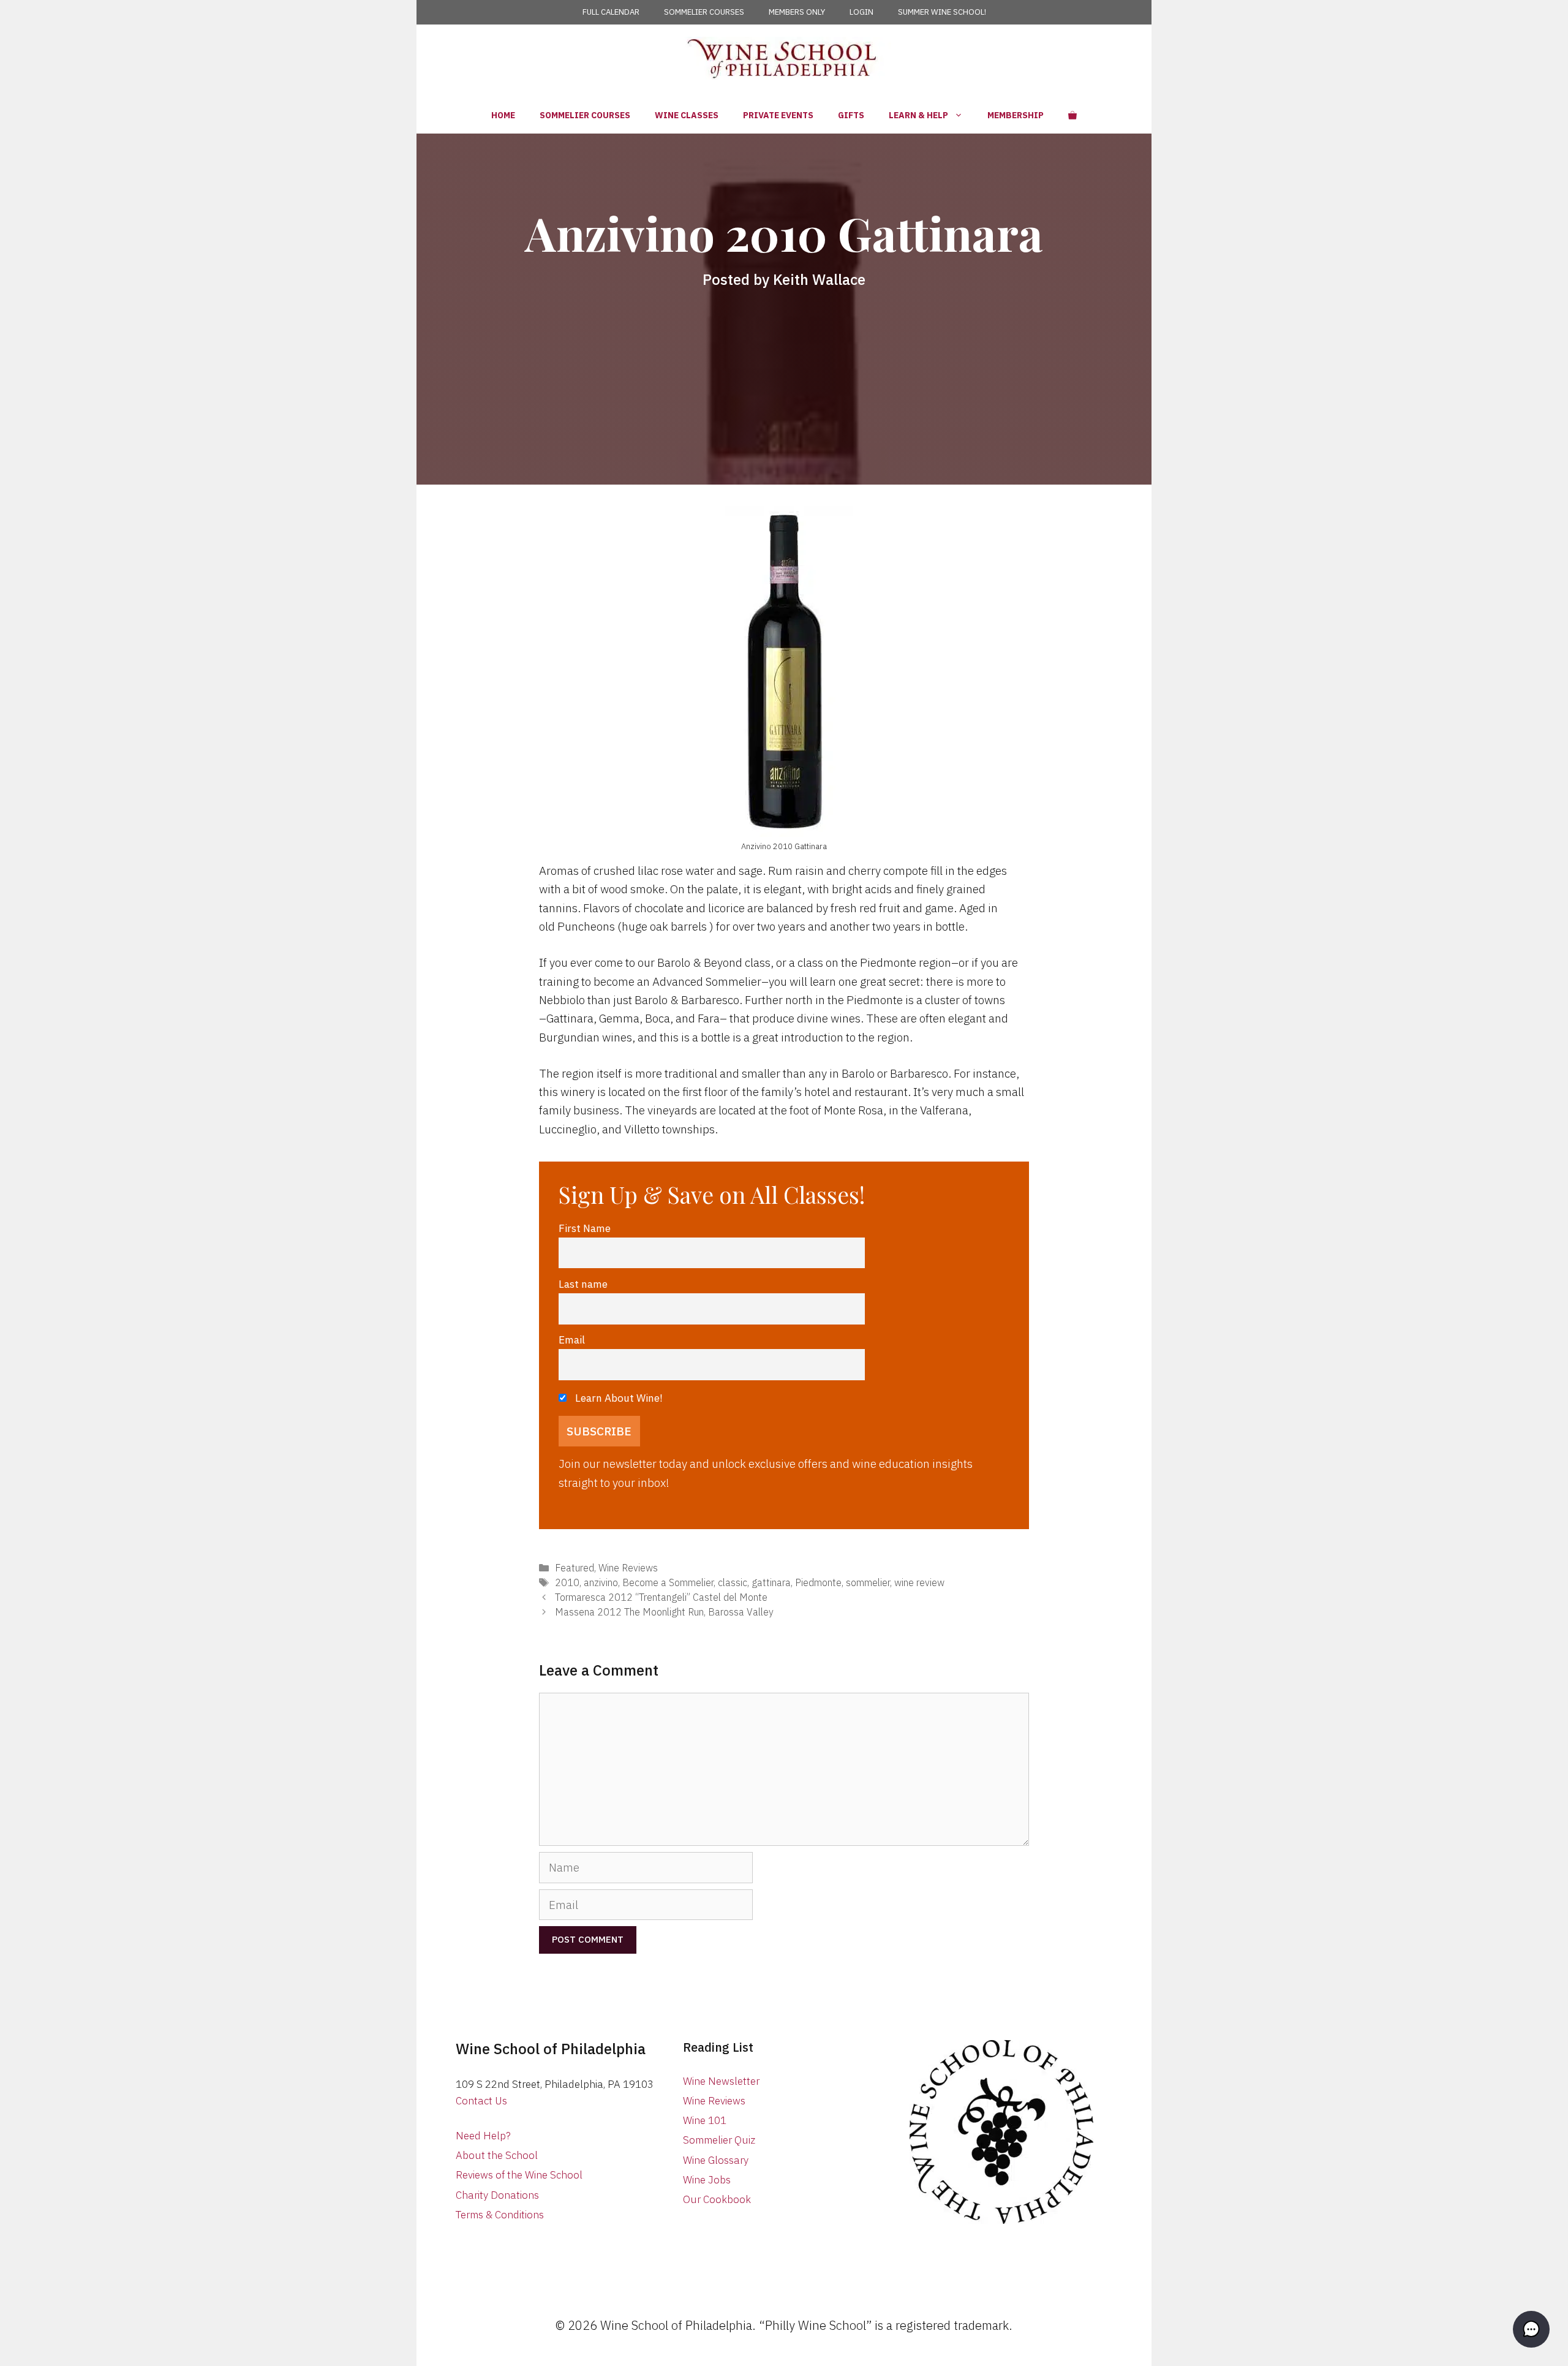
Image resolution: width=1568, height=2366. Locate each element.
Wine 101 (705, 2120)
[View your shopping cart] (1072, 115)
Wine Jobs (707, 2180)
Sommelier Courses (585, 115)
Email (572, 1340)
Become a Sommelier (668, 1582)
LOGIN (861, 12)
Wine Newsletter (721, 2081)
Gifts (851, 115)
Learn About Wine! (618, 1398)
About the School (497, 2155)
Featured (575, 1567)
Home (503, 115)
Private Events (778, 115)
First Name (585, 1228)
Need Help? (483, 2136)
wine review (919, 1582)
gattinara (771, 1582)
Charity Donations (497, 2195)
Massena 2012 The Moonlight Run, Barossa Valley (664, 1612)
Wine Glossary (716, 2160)
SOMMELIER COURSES (704, 12)
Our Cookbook (717, 2199)
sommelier (868, 1582)
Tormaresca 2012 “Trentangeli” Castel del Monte (661, 1597)
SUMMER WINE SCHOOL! (942, 12)
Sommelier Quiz (719, 2140)
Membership (1016, 115)
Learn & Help (918, 115)
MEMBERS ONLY (797, 12)
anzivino (601, 1582)
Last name (583, 1284)
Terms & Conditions (500, 2215)
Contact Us (481, 2101)
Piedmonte (818, 1582)
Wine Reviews (628, 1567)
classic (733, 1582)
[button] (1531, 2329)
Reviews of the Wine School (519, 2175)
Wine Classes (687, 115)
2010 (567, 1582)
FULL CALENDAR (611, 12)
